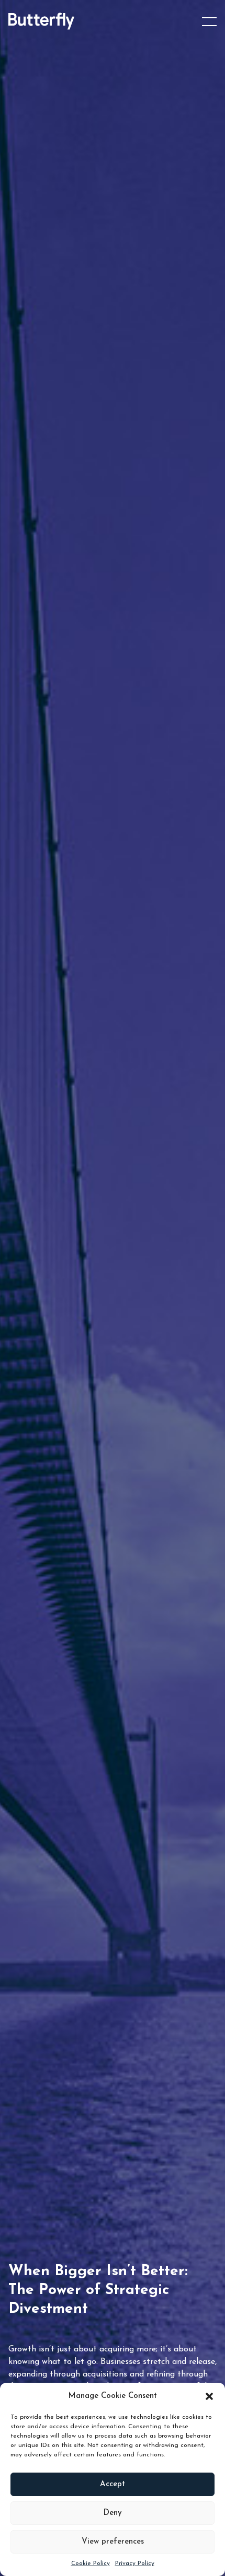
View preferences (113, 2542)
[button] (209, 2396)
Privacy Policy (135, 2563)
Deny (113, 2513)
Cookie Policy (91, 2563)
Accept (113, 2484)
